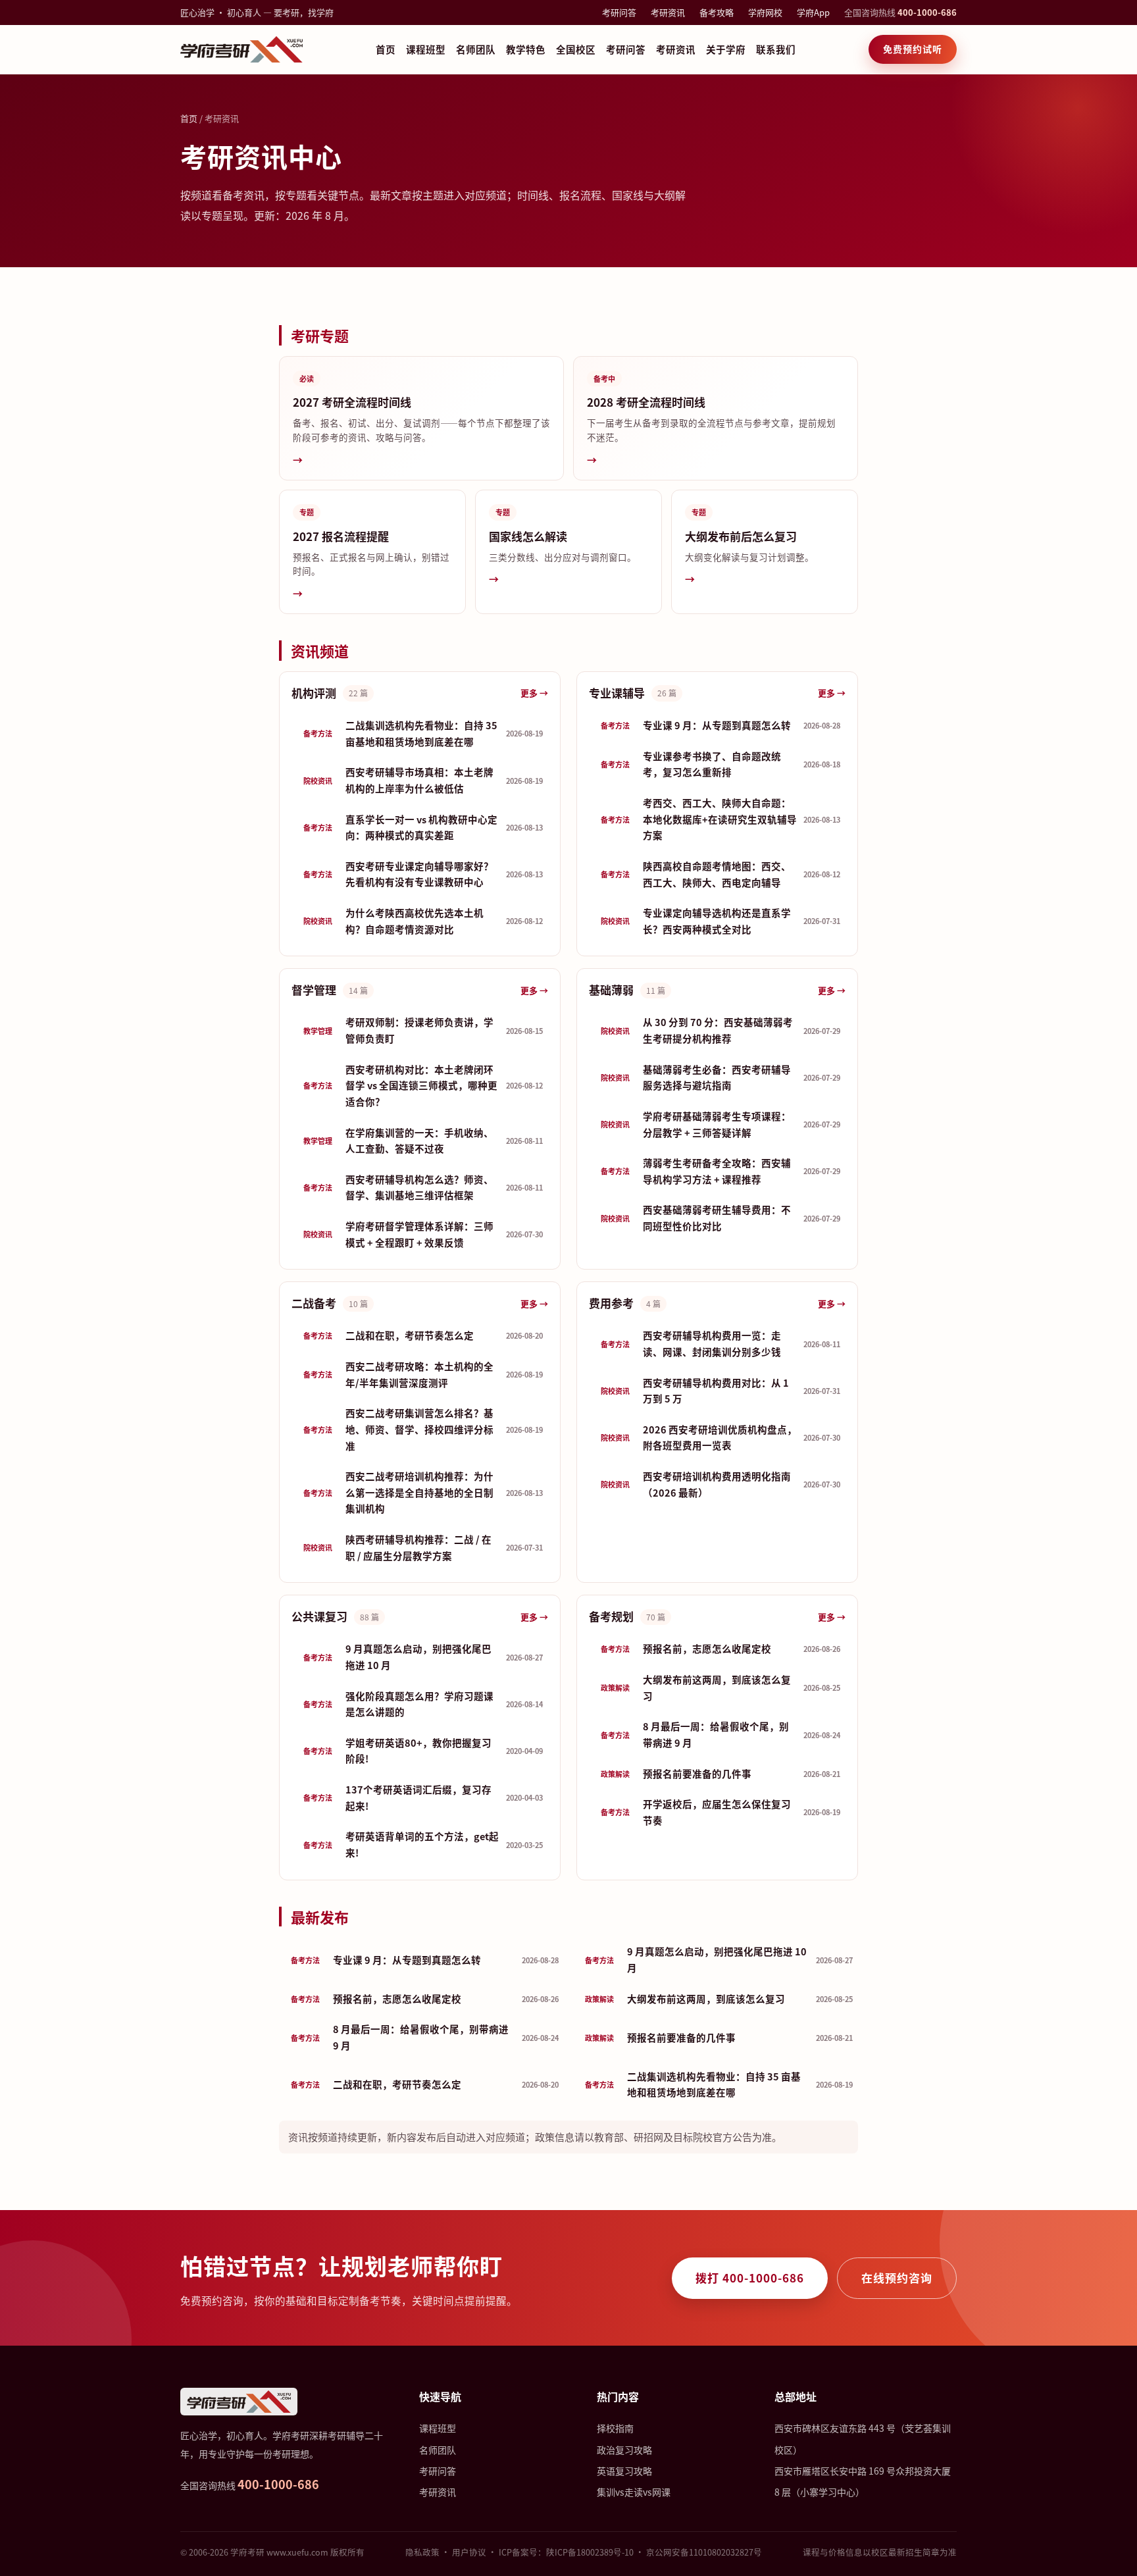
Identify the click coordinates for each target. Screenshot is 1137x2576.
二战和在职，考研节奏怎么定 (423, 1335)
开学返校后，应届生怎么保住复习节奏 (720, 1812)
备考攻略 (717, 12)
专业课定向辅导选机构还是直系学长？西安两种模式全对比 (720, 921)
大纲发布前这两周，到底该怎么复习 (720, 1687)
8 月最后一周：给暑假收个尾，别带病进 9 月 (720, 1734)
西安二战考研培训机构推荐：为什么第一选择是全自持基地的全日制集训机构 (423, 1492)
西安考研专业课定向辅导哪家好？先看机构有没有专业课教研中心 (423, 874)
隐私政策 (422, 2552)
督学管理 (314, 990)
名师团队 (476, 49)
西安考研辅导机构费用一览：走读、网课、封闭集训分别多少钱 (720, 1343)
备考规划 (611, 1616)
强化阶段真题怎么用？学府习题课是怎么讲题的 (423, 1704)
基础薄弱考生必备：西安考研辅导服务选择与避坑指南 (720, 1077)
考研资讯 (668, 12)
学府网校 (765, 12)
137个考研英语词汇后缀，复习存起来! (423, 1797)
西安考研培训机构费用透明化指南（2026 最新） (720, 1484)
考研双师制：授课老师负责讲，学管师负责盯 (423, 1030)
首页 (386, 49)
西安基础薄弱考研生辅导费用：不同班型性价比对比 (720, 1218)
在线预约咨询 (897, 2278)
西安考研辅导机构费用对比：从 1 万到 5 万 (720, 1391)
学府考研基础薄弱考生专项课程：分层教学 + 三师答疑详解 (720, 1124)
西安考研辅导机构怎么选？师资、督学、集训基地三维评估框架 (423, 1187)
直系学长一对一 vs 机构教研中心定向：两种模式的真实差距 (423, 827)
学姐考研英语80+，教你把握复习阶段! (423, 1751)
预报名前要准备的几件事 (720, 1773)
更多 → (534, 693)
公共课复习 (319, 1616)
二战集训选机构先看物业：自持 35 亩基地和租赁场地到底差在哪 (423, 733)
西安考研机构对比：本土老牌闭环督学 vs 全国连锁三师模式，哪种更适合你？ (423, 1085)
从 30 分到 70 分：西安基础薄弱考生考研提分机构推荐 (720, 1030)
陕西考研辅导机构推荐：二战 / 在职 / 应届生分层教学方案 (423, 1547)
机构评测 (314, 693)
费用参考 (611, 1303)
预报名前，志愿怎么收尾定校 (720, 1648)
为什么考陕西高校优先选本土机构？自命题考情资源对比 (423, 921)
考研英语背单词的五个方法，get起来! (423, 1844)
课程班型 (426, 49)
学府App (813, 12)
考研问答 (619, 12)
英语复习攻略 (624, 2471)
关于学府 (726, 49)
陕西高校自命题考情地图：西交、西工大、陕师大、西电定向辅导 (720, 874)
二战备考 (314, 1303)
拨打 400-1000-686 (750, 2278)
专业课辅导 (617, 693)
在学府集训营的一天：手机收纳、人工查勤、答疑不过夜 (423, 1141)
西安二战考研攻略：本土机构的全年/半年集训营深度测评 (423, 1374)
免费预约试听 (913, 49)
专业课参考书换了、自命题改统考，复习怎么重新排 (720, 764)
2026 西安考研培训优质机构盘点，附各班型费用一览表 (720, 1437)
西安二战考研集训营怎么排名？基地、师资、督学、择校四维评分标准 (423, 1429)
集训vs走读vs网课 (634, 2492)
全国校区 (576, 49)
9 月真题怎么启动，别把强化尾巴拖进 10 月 (423, 1657)
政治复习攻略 (624, 2450)
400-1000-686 (927, 12)
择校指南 (615, 2428)
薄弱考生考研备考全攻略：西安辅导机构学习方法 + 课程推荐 (720, 1171)
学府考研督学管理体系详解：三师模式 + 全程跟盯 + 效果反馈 (423, 1234)
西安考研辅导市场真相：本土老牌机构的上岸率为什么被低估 (423, 780)
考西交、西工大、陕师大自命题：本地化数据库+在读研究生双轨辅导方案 (720, 819)
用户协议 (469, 2552)
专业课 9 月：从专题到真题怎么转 (720, 725)
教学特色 (526, 49)
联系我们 (776, 49)
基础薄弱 (611, 990)
